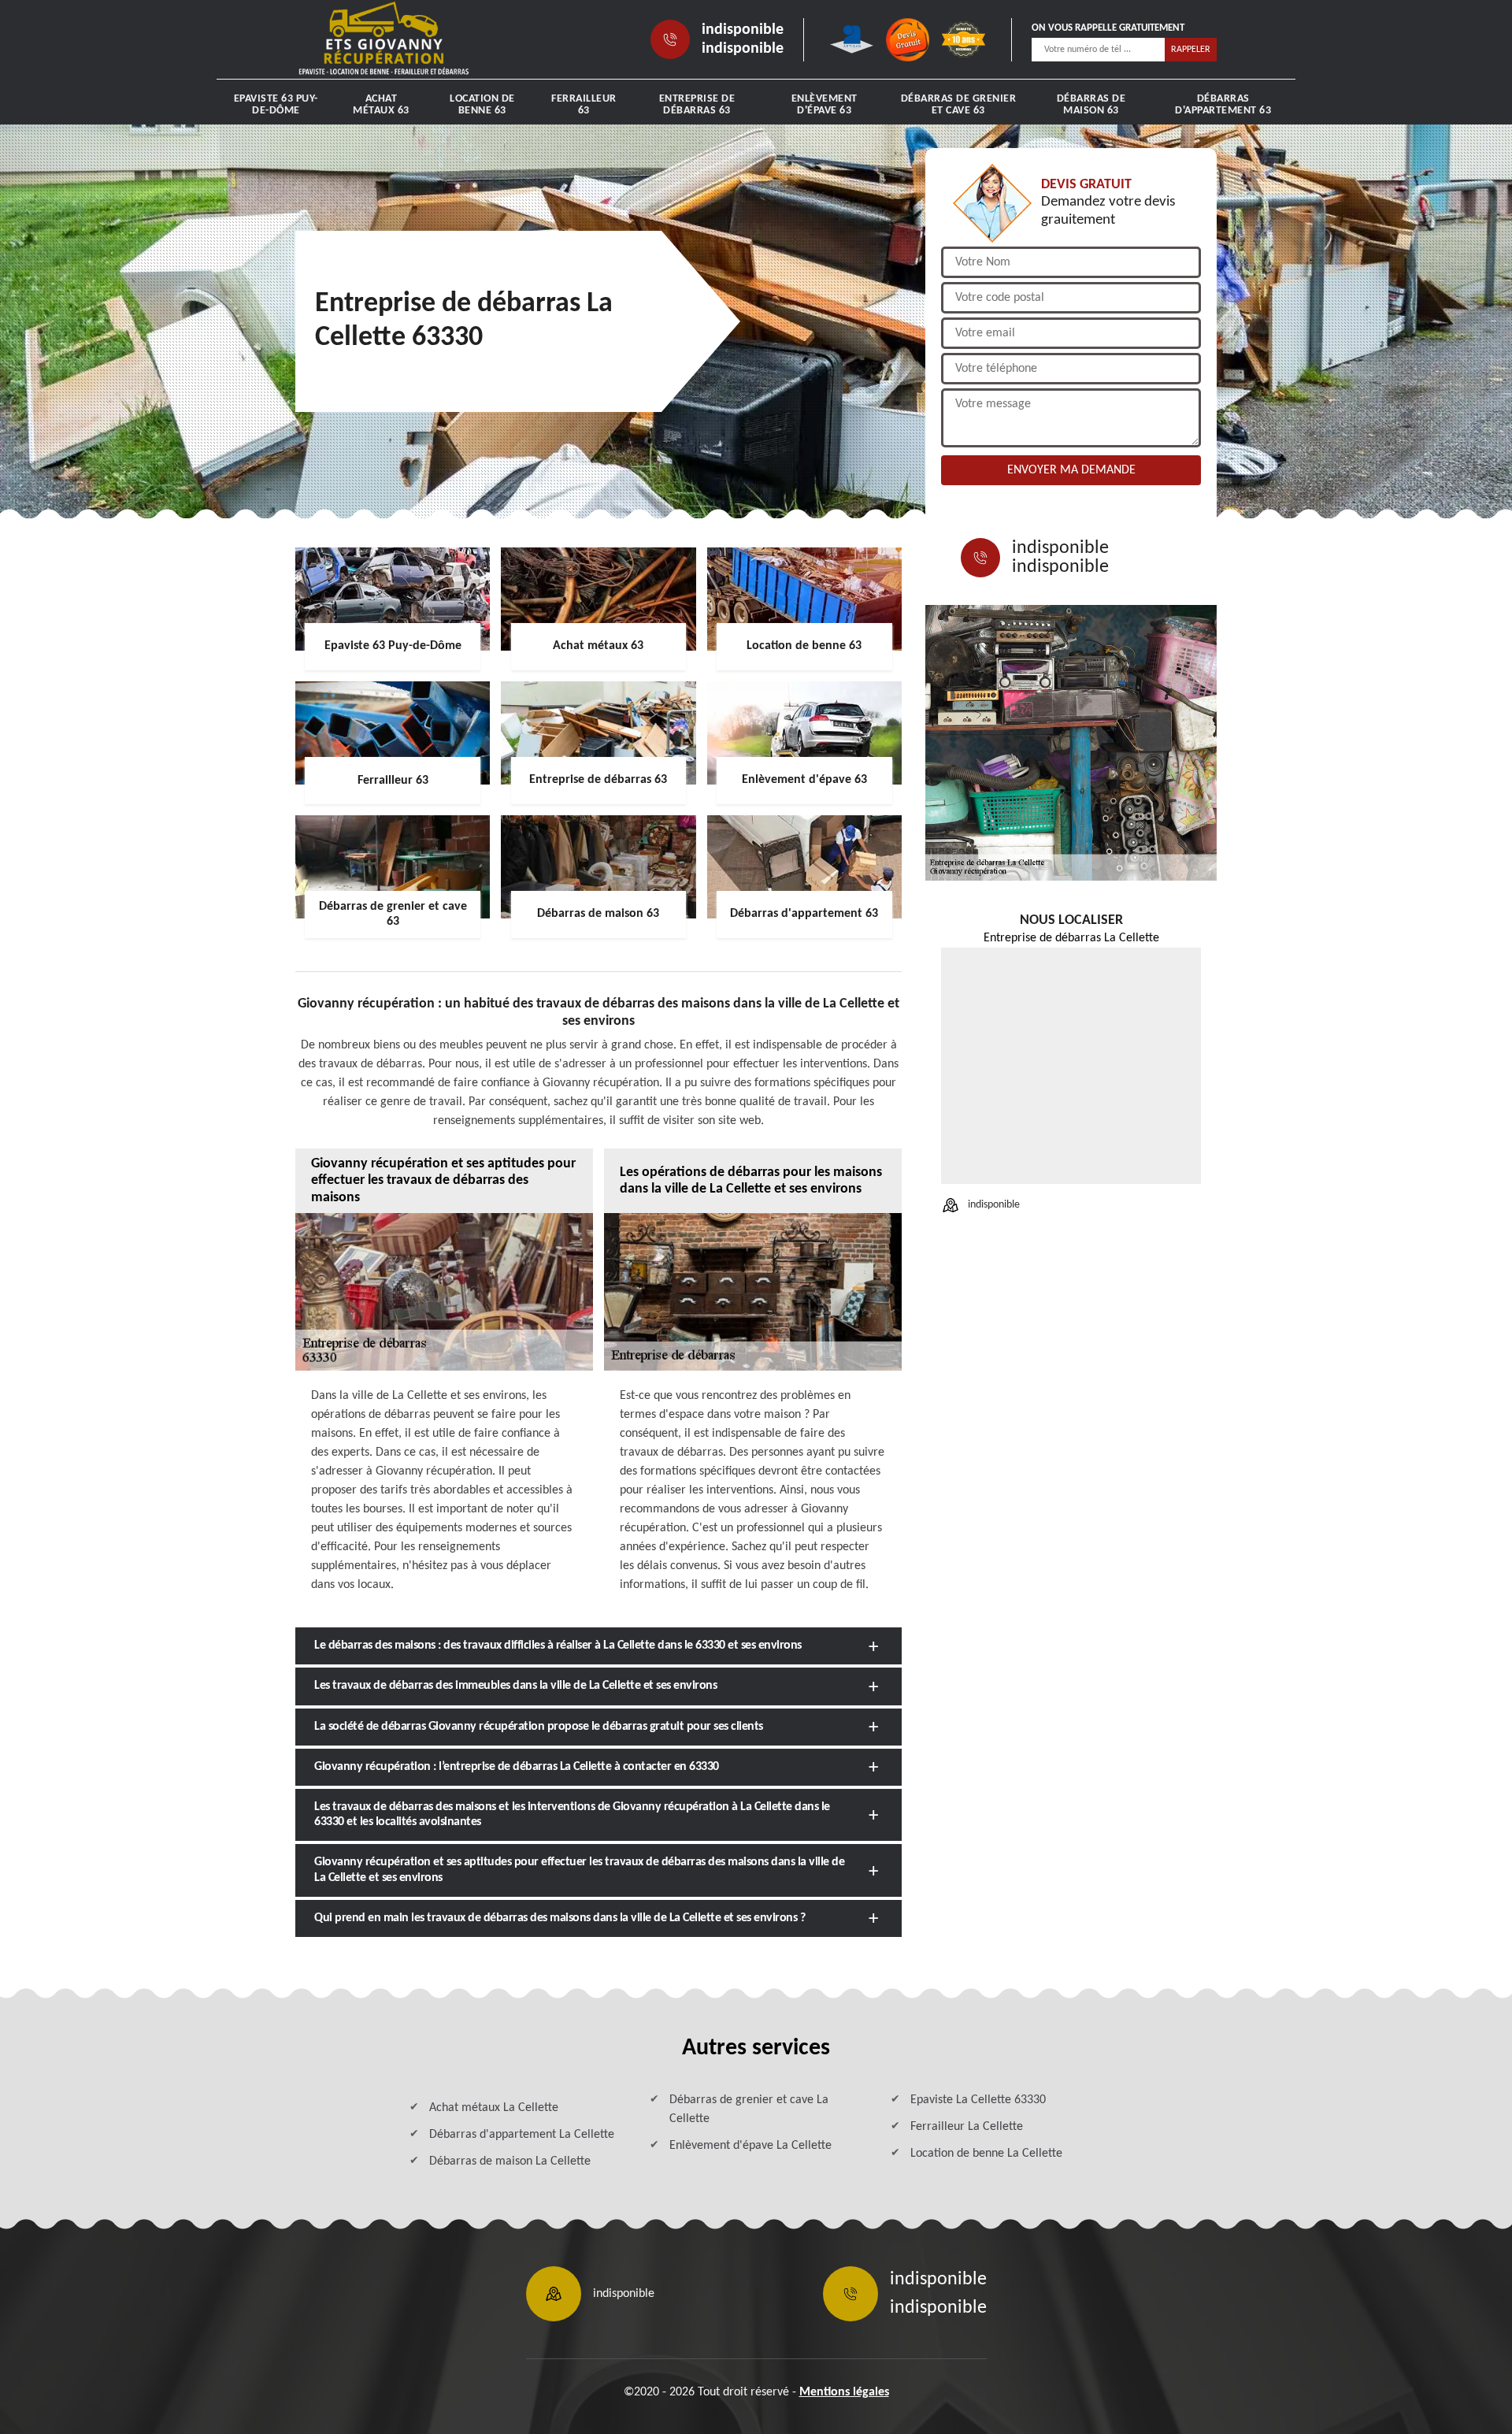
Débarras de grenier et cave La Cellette (749, 2109)
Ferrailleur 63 (584, 105)
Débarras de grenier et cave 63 (959, 105)
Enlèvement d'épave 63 (825, 105)
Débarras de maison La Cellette (510, 2161)
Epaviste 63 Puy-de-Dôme (276, 105)
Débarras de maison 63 (1091, 105)
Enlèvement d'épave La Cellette (750, 2146)
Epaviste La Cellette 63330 (978, 2100)
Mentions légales (844, 2392)
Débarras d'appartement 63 (1223, 105)
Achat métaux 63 (381, 105)
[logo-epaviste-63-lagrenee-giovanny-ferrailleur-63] (384, 39)
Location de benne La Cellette (986, 2154)
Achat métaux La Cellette (494, 2108)
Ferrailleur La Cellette (967, 2127)
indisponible (743, 30)
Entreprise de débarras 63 (697, 105)
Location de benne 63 (482, 105)
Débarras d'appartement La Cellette (522, 2135)
